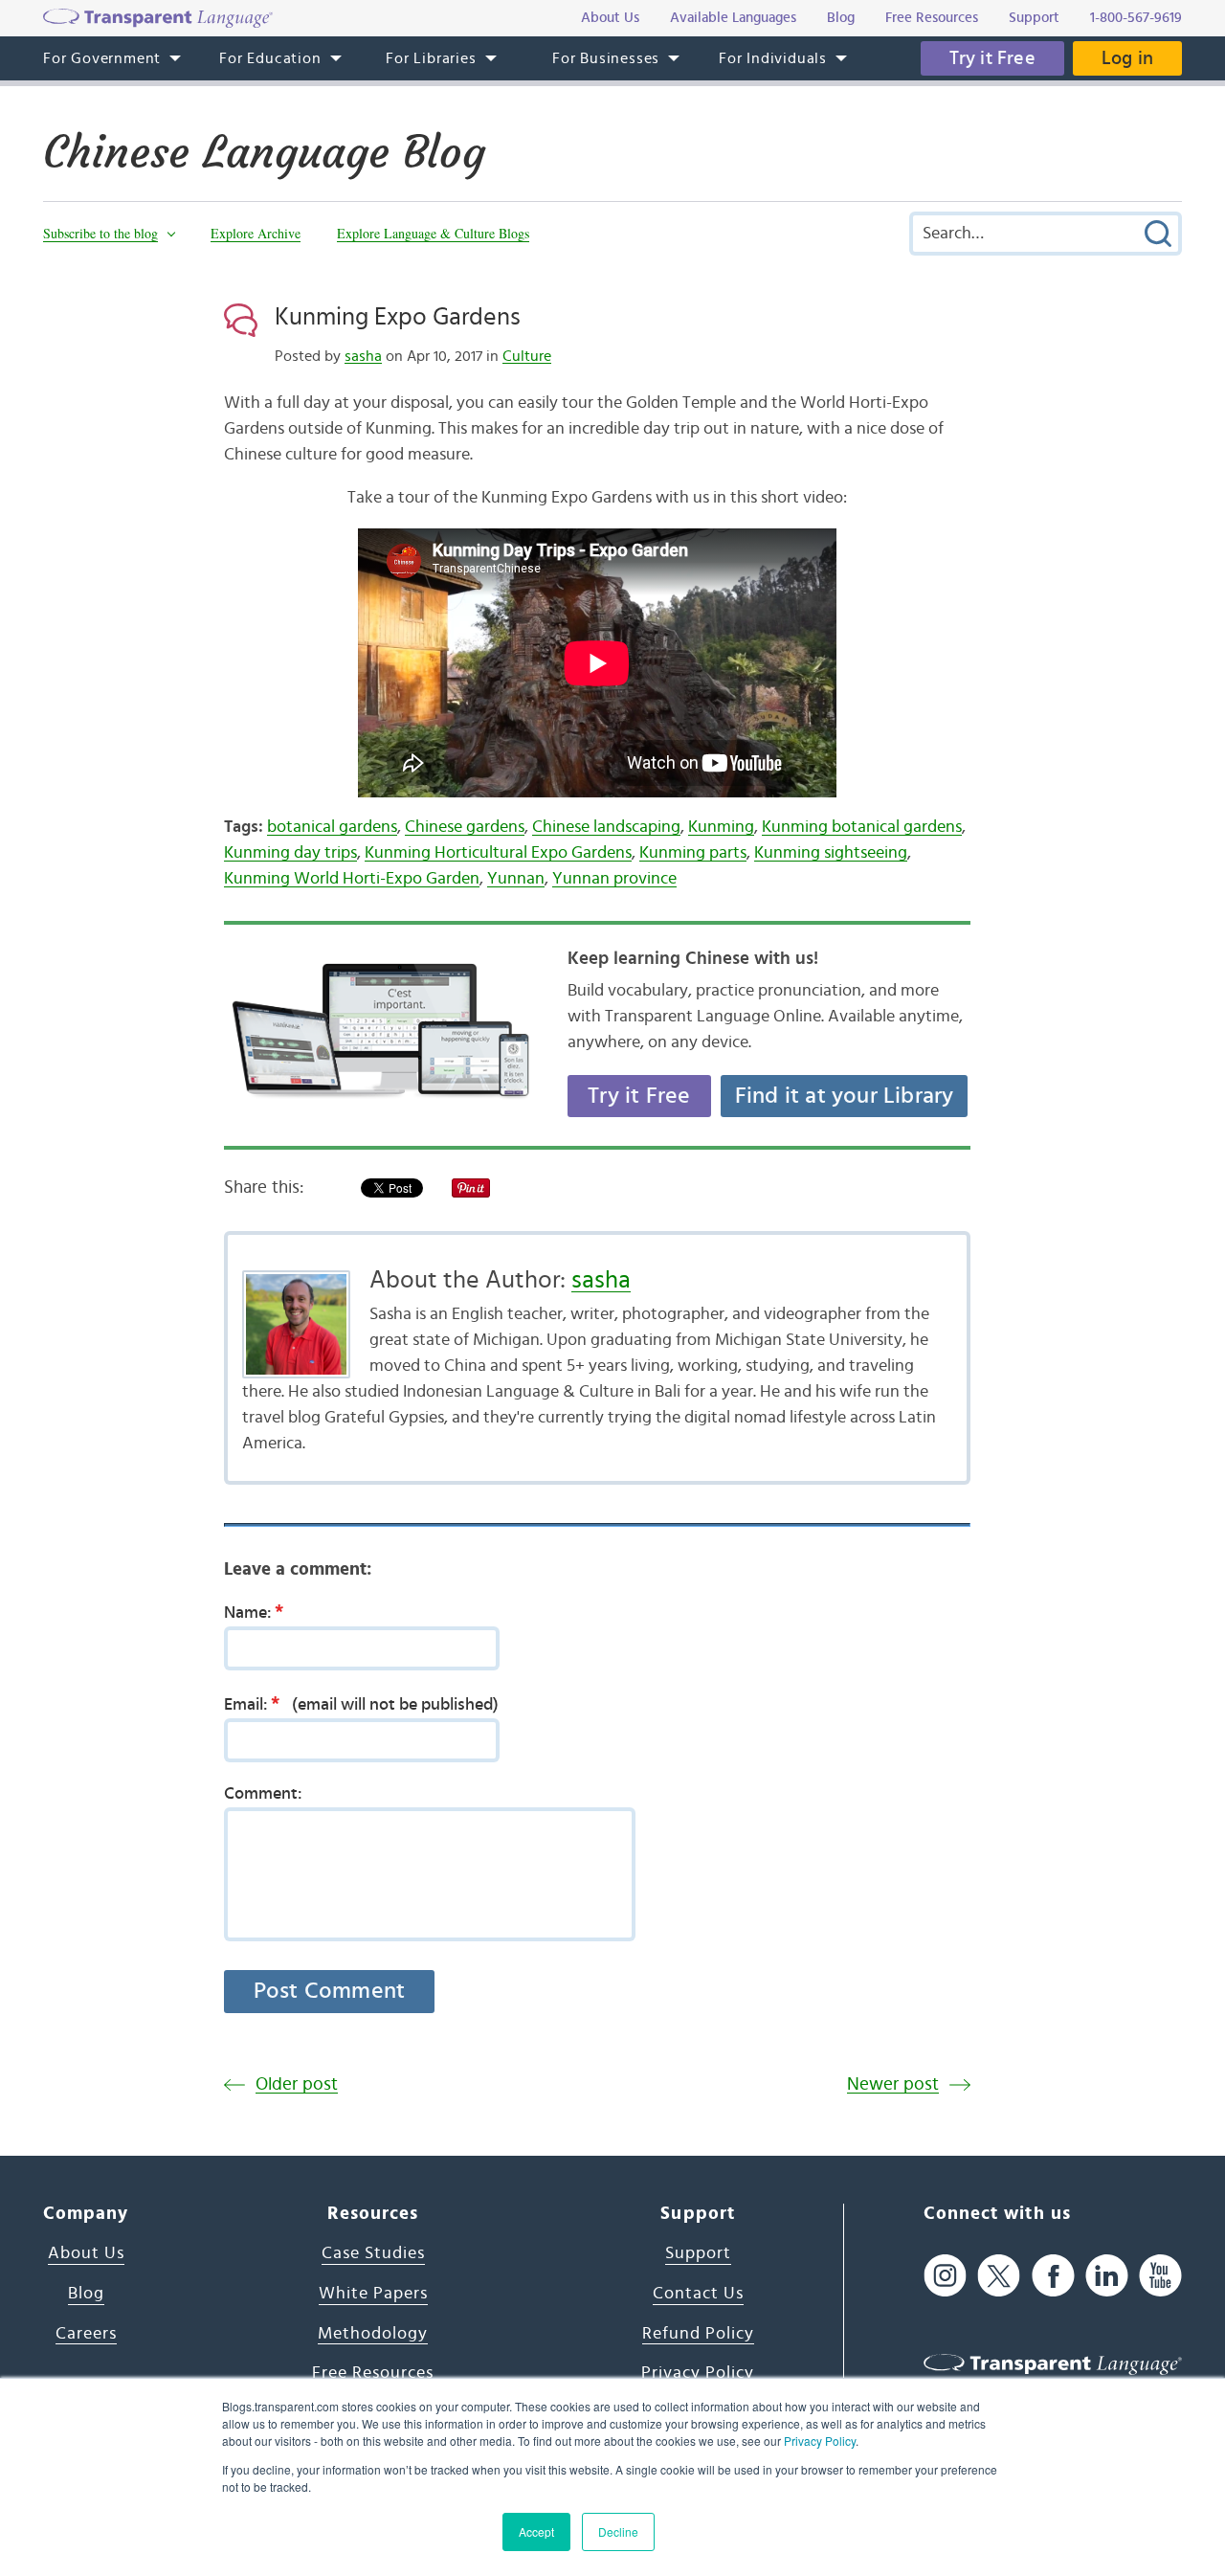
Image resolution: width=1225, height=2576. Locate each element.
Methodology (373, 2334)
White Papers (373, 2294)
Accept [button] (536, 2531)
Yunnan (516, 879)
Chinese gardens (465, 827)
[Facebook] (1053, 2275)
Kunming (721, 827)
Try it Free (992, 58)
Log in (1127, 58)
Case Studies (373, 2253)
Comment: (263, 1794)
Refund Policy (698, 2334)
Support (698, 2253)
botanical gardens (332, 827)
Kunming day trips (290, 853)
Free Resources (373, 2373)
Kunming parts (693, 853)
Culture (527, 356)
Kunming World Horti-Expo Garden (352, 879)
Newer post (893, 2084)
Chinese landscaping (606, 827)
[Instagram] (945, 2275)
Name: (254, 1612)
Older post (297, 2084)
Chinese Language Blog (264, 152)
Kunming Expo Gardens (398, 317)
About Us (86, 2253)
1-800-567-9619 (1136, 18)
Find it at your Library (845, 1096)
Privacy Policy (820, 2441)
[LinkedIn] (1107, 2275)
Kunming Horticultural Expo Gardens (498, 853)
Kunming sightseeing (831, 853)
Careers (86, 2334)
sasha (363, 356)
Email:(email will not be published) (361, 1704)
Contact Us (698, 2294)
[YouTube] (1160, 2275)
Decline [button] (618, 2531)
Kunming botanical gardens (862, 827)
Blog (86, 2294)
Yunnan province (614, 879)
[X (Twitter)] (999, 2275)
